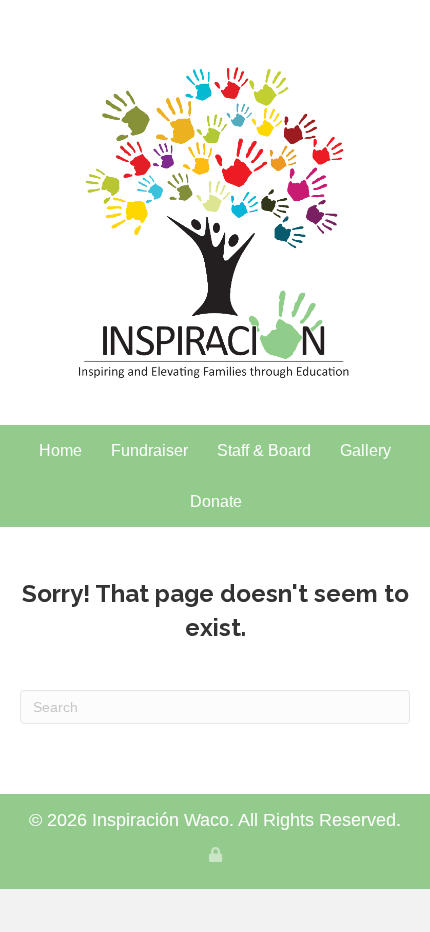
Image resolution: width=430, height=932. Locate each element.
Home (60, 450)
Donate (216, 501)
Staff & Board (264, 450)
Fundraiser (149, 450)
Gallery (365, 450)
